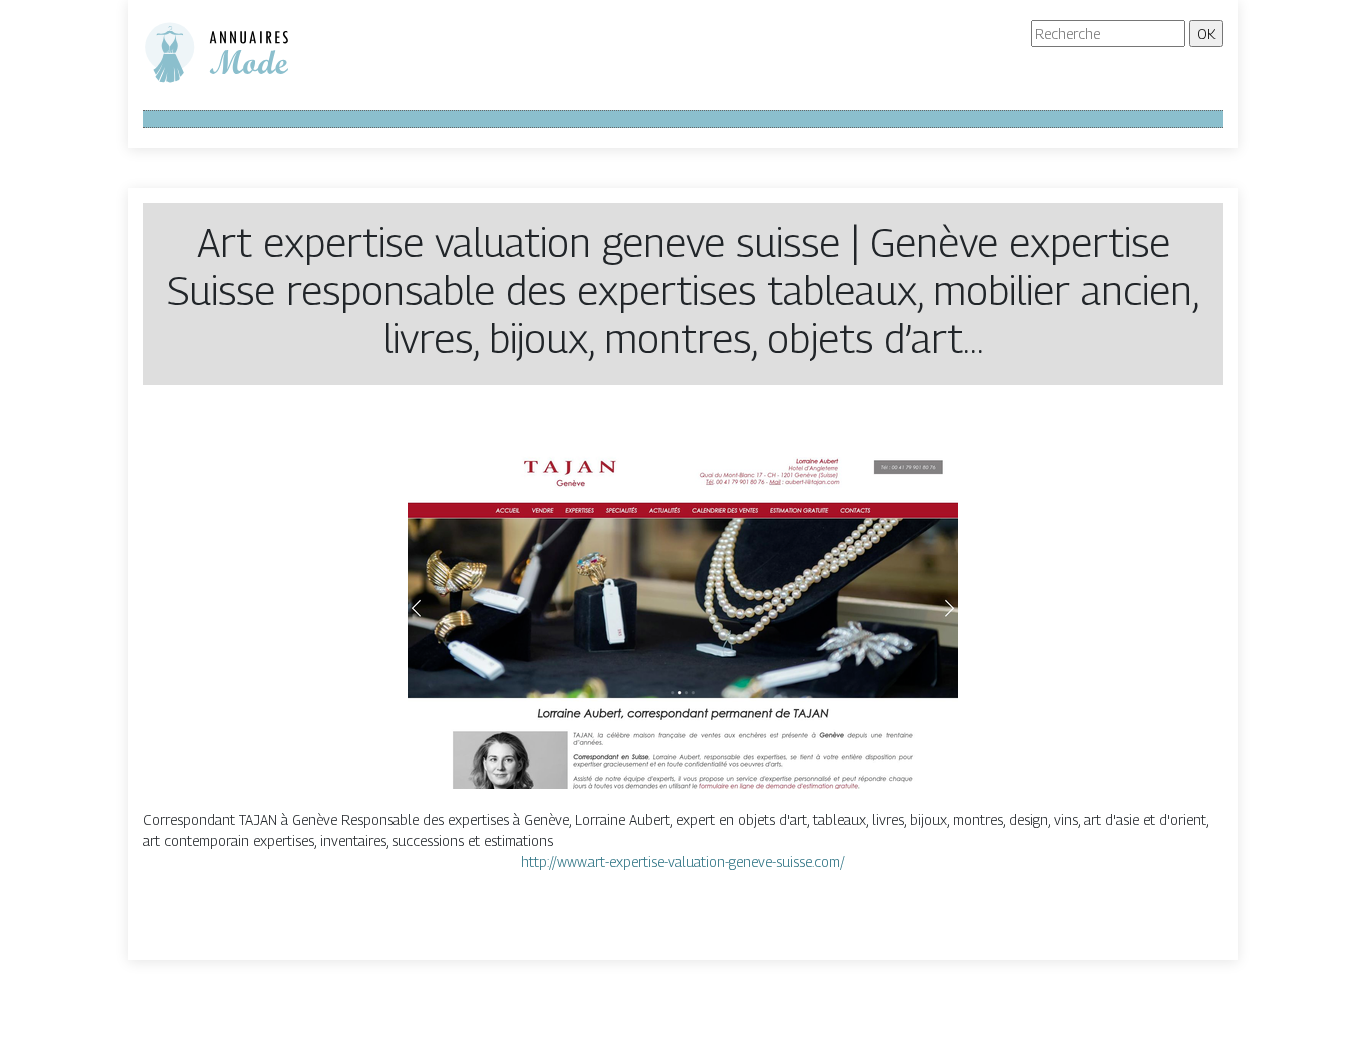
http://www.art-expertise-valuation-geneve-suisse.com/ (683, 861)
